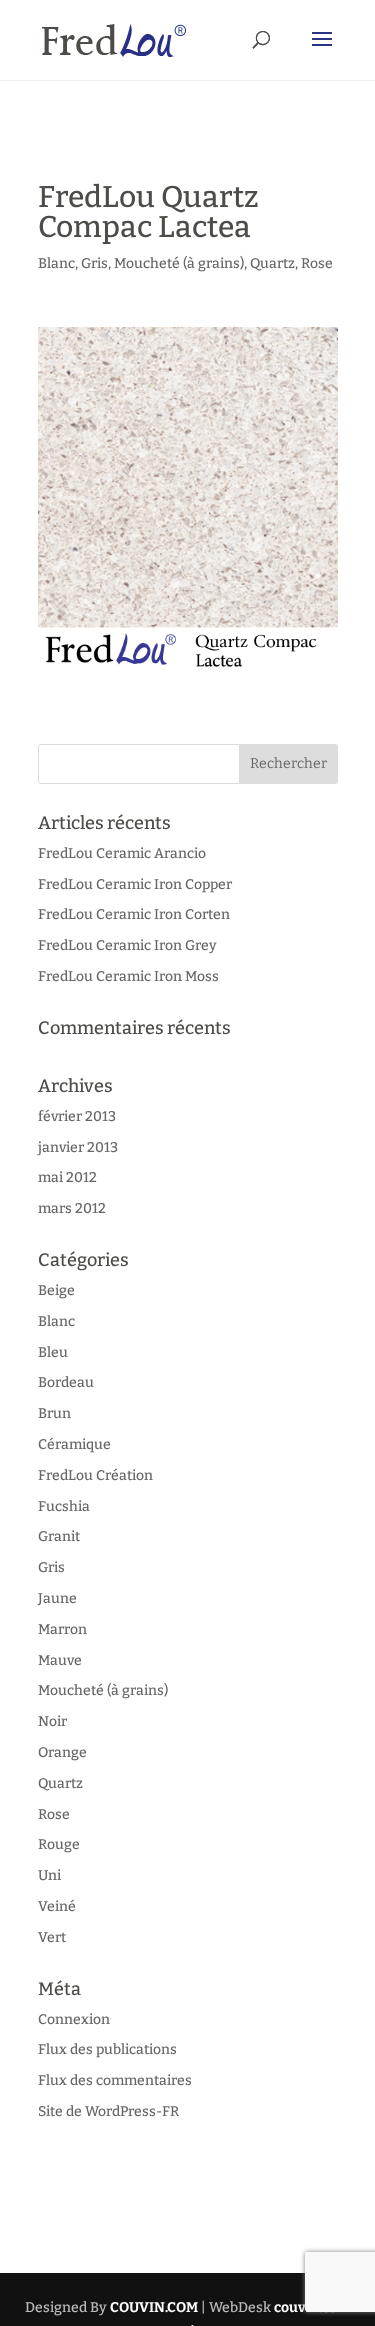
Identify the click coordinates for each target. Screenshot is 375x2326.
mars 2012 (72, 1208)
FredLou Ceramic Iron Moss (128, 976)
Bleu (53, 1352)
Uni (49, 1875)
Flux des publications (107, 2049)
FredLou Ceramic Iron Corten (134, 914)
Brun (54, 1413)
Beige (56, 1290)
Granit (59, 1536)
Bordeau (66, 1382)
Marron (62, 1629)
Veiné (57, 1906)
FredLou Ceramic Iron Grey (127, 945)
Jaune (57, 1598)
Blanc (56, 263)
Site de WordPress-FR (108, 2111)
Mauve (60, 1660)
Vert (52, 1937)
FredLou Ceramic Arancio (122, 853)
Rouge (59, 1844)
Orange (62, 1752)
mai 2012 (67, 1177)
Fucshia (64, 1506)
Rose (317, 263)
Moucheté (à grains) (179, 263)
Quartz (272, 263)
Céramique (74, 1444)
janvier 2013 (78, 1147)
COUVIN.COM (154, 2307)
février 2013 (77, 1116)
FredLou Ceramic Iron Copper (135, 884)
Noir (52, 1721)
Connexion (74, 2019)
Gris (94, 263)
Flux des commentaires (115, 2080)
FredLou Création (95, 1475)
